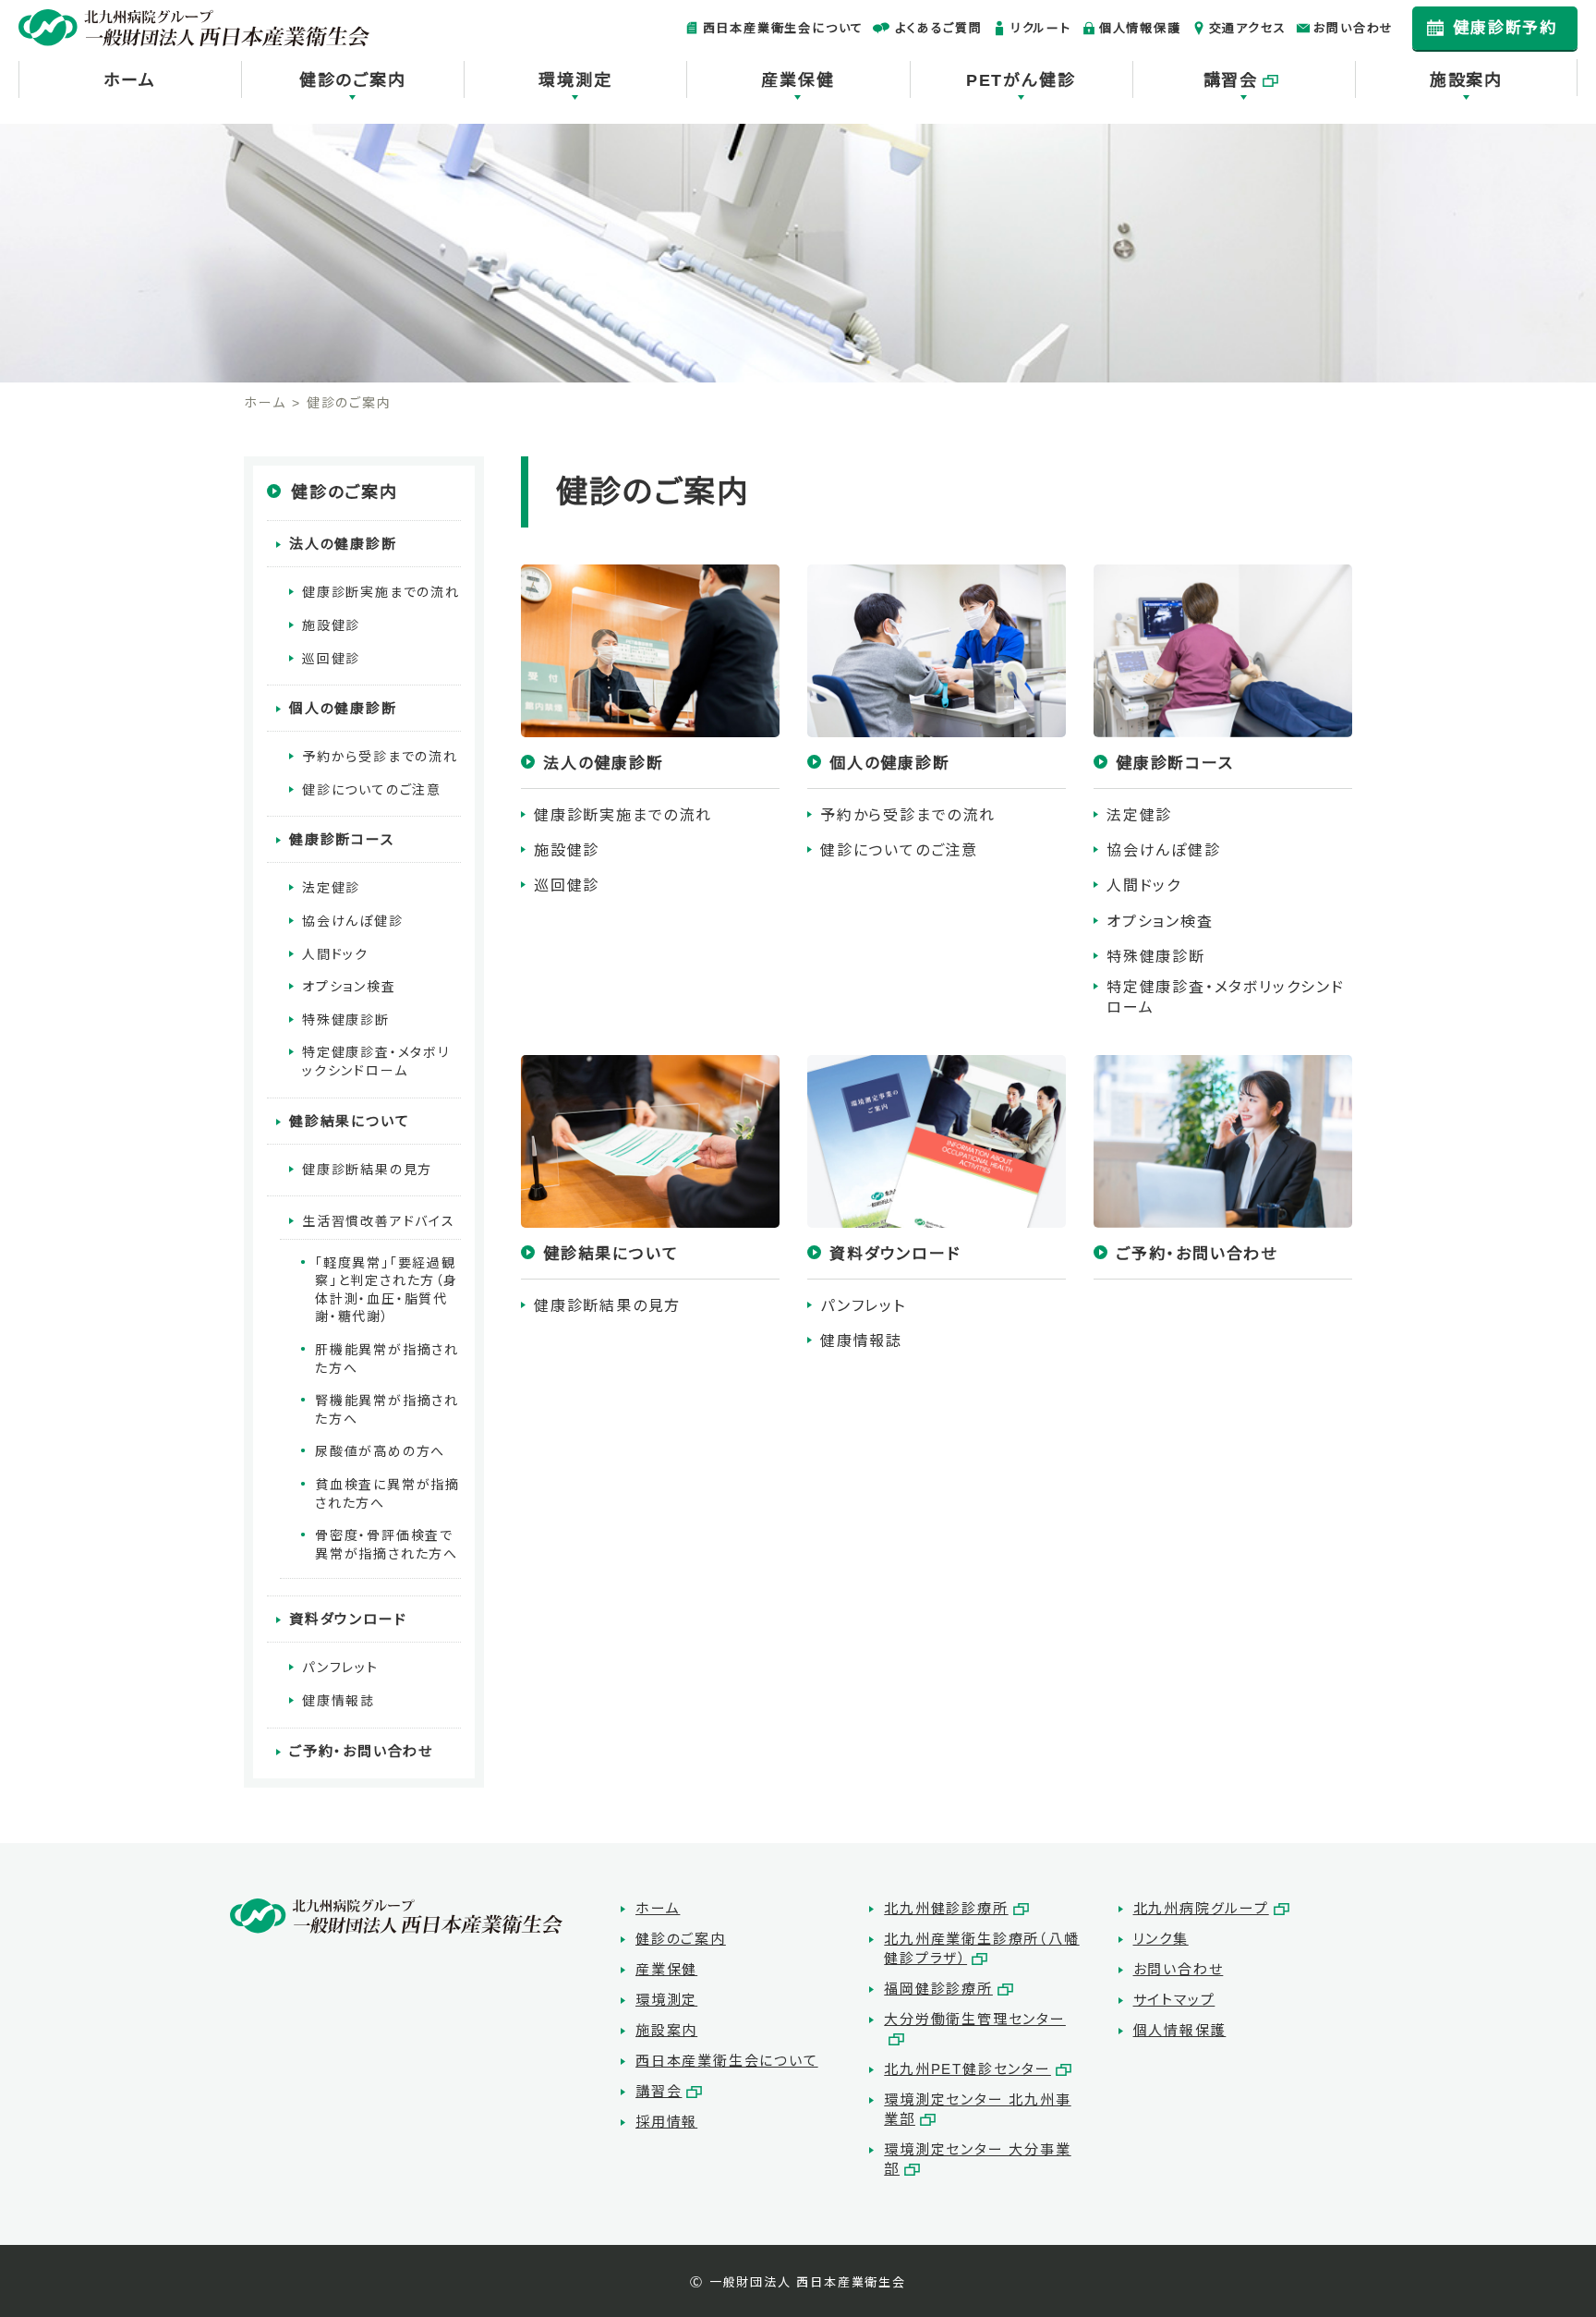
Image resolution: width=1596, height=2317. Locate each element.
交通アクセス (1248, 28)
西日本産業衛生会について (784, 28)
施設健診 (567, 850)
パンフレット (863, 1306)
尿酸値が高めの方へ (380, 1451)
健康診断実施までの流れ (623, 815)
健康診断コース (342, 839)
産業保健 (798, 80)
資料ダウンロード (348, 1619)
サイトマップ (1174, 2000)
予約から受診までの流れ (908, 815)
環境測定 (575, 80)
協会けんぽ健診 (1164, 850)
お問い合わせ (1354, 28)
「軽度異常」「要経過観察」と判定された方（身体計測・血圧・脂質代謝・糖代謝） (387, 1290)
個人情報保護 (1140, 28)
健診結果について (349, 1121)
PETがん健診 (1021, 80)
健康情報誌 (861, 1341)
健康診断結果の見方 (607, 1306)
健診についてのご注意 (899, 850)
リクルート (1041, 28)
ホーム (129, 80)
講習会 (1231, 80)
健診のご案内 (353, 80)
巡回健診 (567, 886)
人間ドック (1144, 886)
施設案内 (1466, 80)
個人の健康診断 (343, 708)
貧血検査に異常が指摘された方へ (387, 1494)
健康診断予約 (1505, 28)
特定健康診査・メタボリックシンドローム (1226, 997)
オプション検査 (1160, 922)
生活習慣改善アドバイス (379, 1221)
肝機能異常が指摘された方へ (387, 1359)
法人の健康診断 (343, 544)
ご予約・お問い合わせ (361, 1751)
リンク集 (1161, 1939)
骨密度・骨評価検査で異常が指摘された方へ (387, 1545)
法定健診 (1139, 815)
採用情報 (666, 2122)
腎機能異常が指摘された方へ (387, 1410)
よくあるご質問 (939, 28)
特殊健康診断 (1156, 957)
